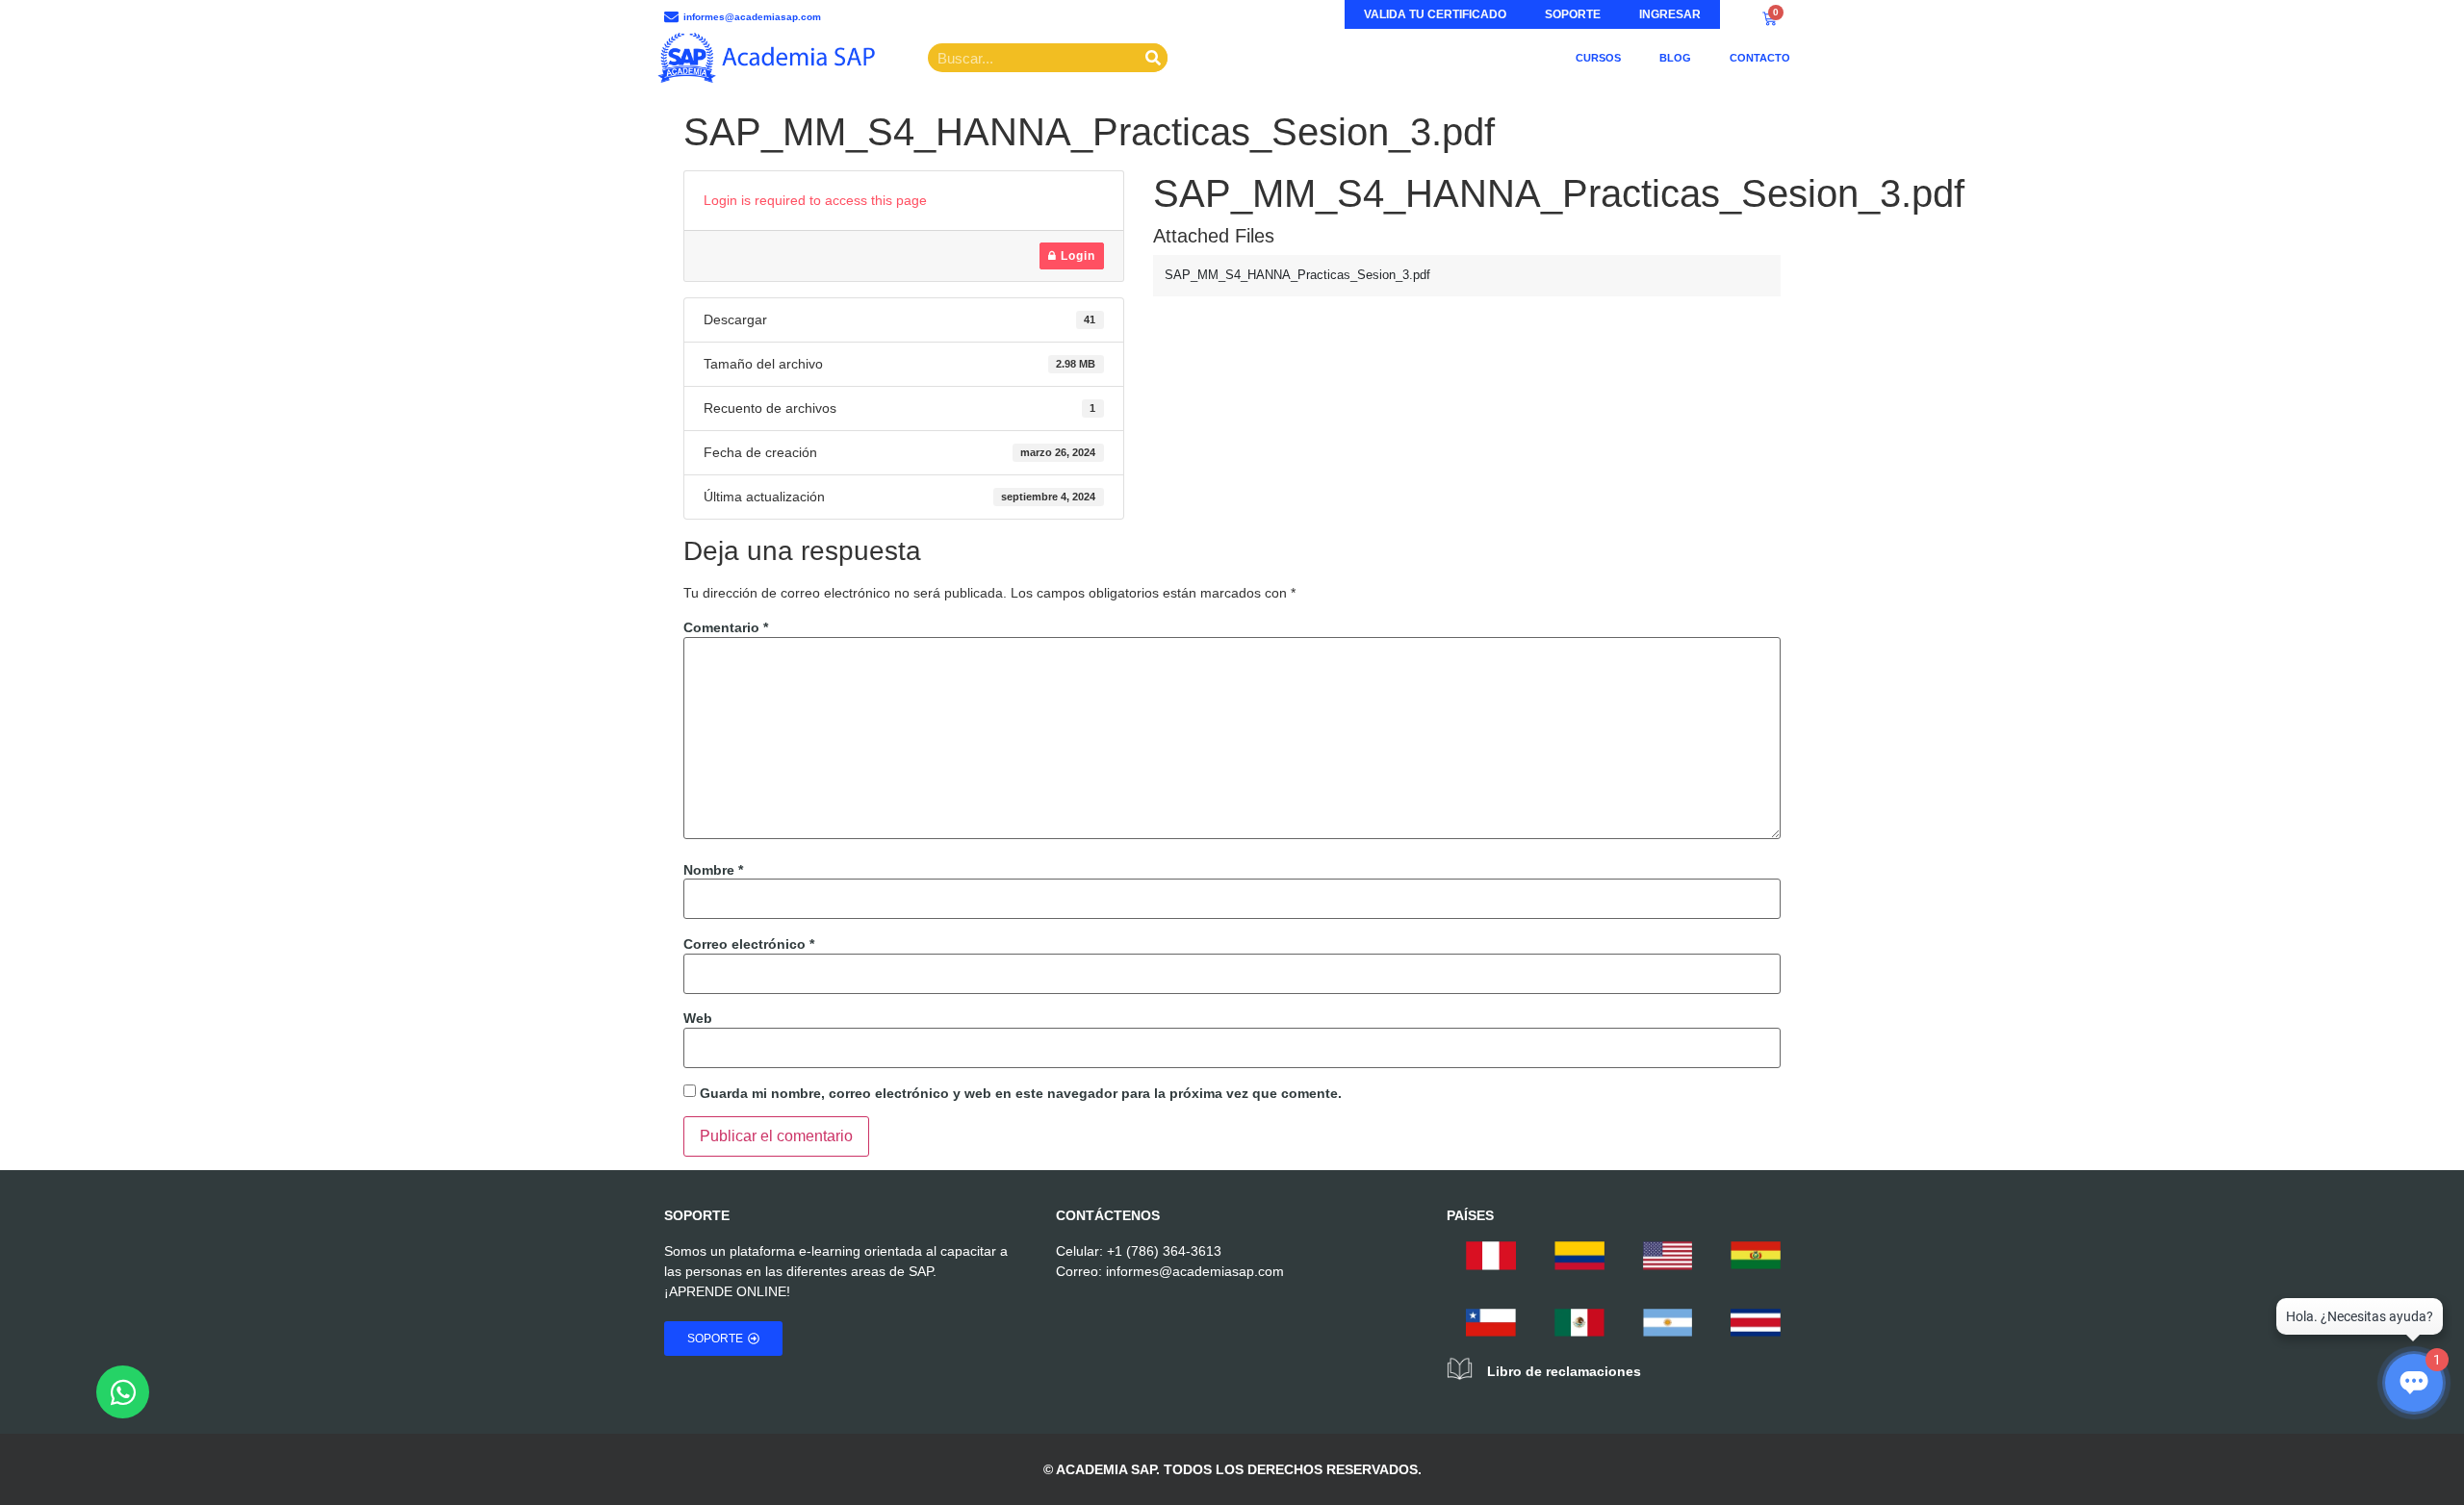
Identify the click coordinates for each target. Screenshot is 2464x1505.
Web (698, 1018)
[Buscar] (1153, 58)
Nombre (713, 870)
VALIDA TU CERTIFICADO (1435, 14)
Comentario (726, 627)
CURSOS (1598, 58)
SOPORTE (1573, 14)
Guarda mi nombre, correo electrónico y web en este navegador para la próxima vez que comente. (1021, 1093)
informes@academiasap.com (1195, 1271)
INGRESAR (1670, 14)
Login (1076, 256)
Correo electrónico (749, 944)
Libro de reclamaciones (1564, 1371)
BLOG (1675, 58)
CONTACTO (1760, 58)
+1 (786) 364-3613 (1164, 1251)
